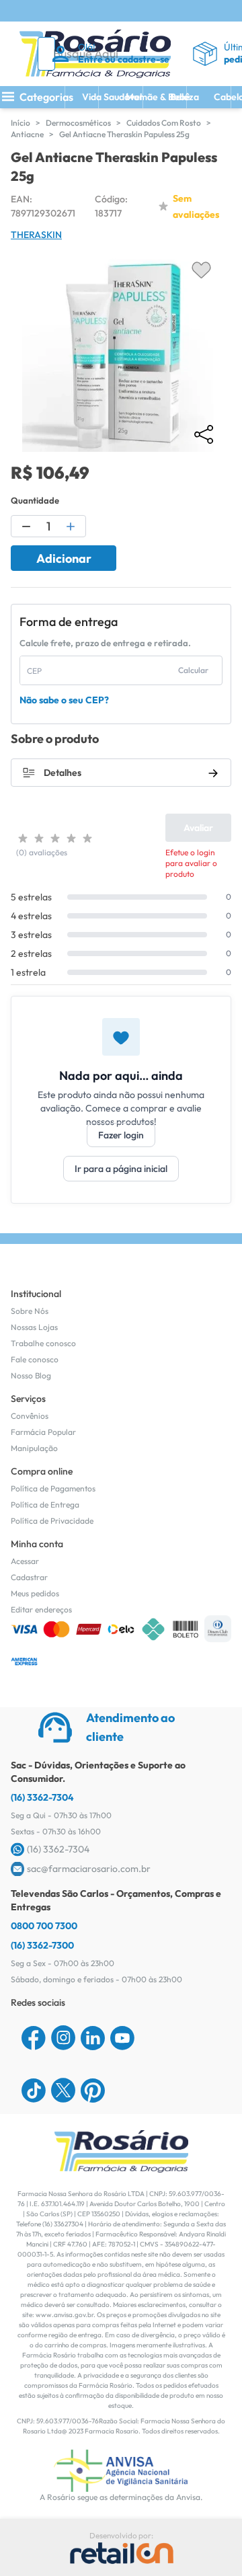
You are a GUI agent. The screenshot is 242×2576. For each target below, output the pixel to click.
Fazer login (121, 1135)
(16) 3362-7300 (42, 1945)
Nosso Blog (31, 1375)
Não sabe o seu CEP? (64, 700)
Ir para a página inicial (121, 1169)
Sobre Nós (30, 1311)
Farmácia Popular (43, 1432)
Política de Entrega (45, 1505)
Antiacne (27, 134)
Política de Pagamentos (53, 1488)
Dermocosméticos (78, 123)
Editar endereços (41, 1609)
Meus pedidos (35, 1593)
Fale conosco (35, 1359)
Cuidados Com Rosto (164, 123)
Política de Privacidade (52, 1521)
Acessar (25, 1561)
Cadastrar (29, 1577)
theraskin (36, 235)
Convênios (30, 1416)
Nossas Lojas (34, 1327)
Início (21, 123)
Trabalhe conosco (43, 1343)
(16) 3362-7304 (42, 1797)
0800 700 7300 (44, 1926)
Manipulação (34, 1448)
